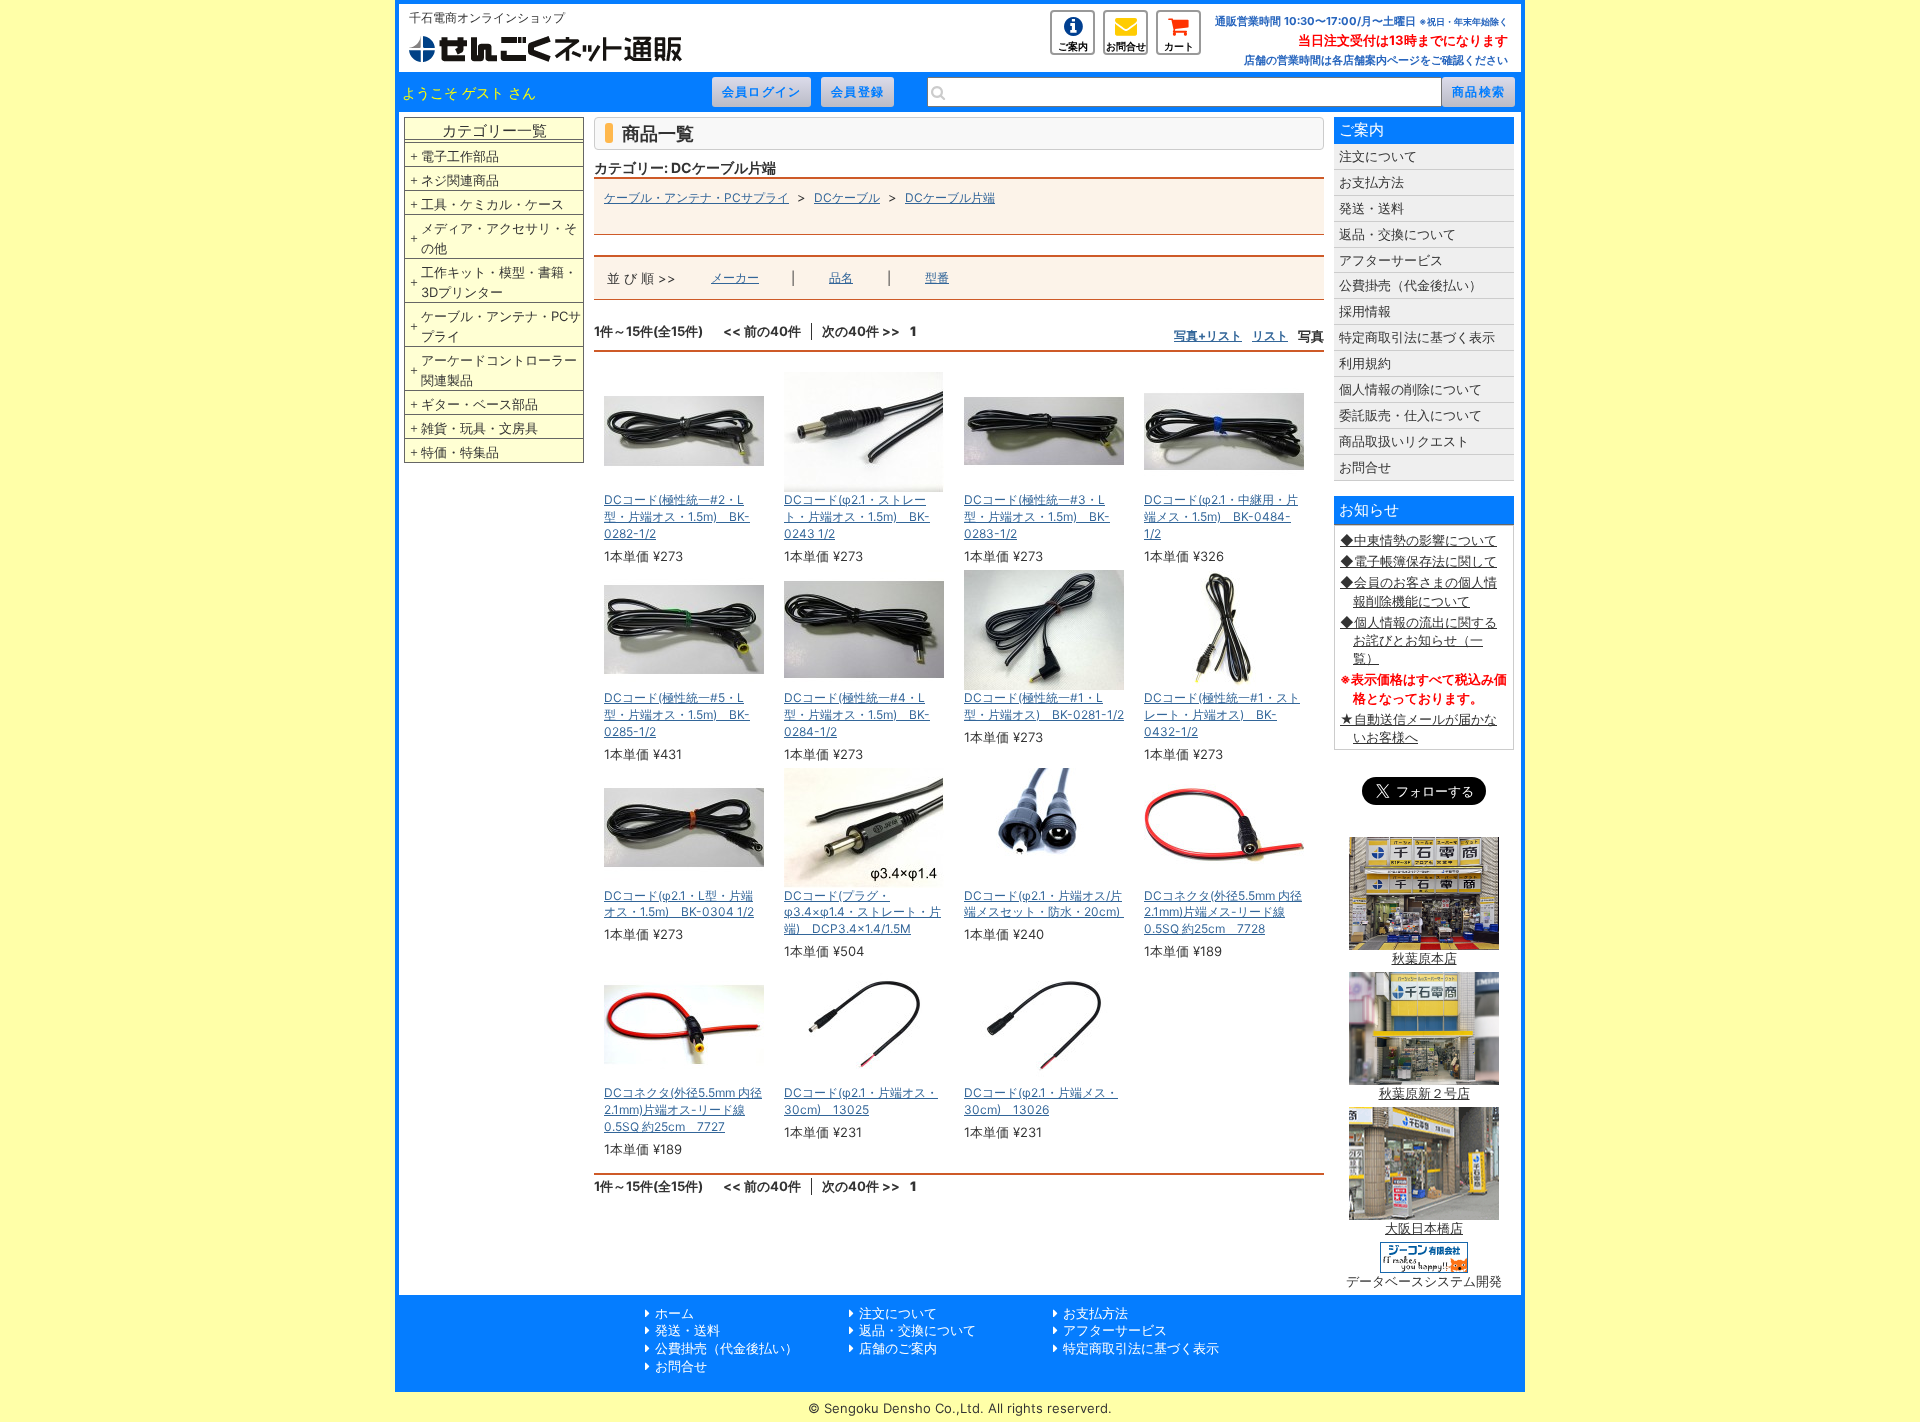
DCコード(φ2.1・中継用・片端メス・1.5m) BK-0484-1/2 (1221, 516)
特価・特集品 (460, 452)
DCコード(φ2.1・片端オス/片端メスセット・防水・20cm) (1048, 904)
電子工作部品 (460, 156)
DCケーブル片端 (950, 197)
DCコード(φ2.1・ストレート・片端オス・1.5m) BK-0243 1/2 (857, 516)
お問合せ (1126, 46)
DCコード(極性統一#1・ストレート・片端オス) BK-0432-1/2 (1222, 714)
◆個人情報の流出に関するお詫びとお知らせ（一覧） (1418, 640)
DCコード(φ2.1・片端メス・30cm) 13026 (1041, 1101)
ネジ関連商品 (460, 180)
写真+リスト (1208, 335)
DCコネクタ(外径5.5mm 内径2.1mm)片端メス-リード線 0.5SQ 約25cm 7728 (1223, 912)
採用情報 (1365, 311)
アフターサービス (1391, 260)
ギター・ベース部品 (479, 404)
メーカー (735, 277)
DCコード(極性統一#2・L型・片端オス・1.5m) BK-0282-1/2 (677, 516)
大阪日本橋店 (1424, 1228)
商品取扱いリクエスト (1404, 441)
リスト (1270, 335)
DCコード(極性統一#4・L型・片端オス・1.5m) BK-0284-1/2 (857, 714)
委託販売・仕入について (1410, 415)
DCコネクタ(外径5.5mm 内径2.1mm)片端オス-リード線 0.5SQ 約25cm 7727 (683, 1109)
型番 (937, 277)
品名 (841, 277)
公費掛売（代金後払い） (1410, 285)
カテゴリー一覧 (494, 130)
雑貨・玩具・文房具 (479, 428)
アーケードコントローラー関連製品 (499, 370)
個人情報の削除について (1410, 389)
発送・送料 (1371, 208)
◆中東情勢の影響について (1418, 540)
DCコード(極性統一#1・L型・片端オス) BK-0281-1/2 (1044, 706)
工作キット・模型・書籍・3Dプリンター (499, 282)
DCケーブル (847, 197)
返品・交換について (1397, 234)
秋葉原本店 (1424, 958)
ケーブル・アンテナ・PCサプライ (501, 326)
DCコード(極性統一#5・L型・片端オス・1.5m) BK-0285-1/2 (677, 714)
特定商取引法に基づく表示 (1417, 337)
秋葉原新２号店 (1424, 1093)
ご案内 (1073, 46)
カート (1179, 46)
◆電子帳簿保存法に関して (1418, 561)
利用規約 (1365, 363)
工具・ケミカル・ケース (492, 204)
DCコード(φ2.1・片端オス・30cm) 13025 (861, 1101)
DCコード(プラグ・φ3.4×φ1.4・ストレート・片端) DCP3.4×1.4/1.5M (862, 912)
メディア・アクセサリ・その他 (499, 238)
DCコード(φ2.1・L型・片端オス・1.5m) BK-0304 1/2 (679, 904)
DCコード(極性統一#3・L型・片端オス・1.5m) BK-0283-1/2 (1037, 516)
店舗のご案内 (898, 1348)
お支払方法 (1371, 182)
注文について (1378, 156)
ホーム (674, 1313)
